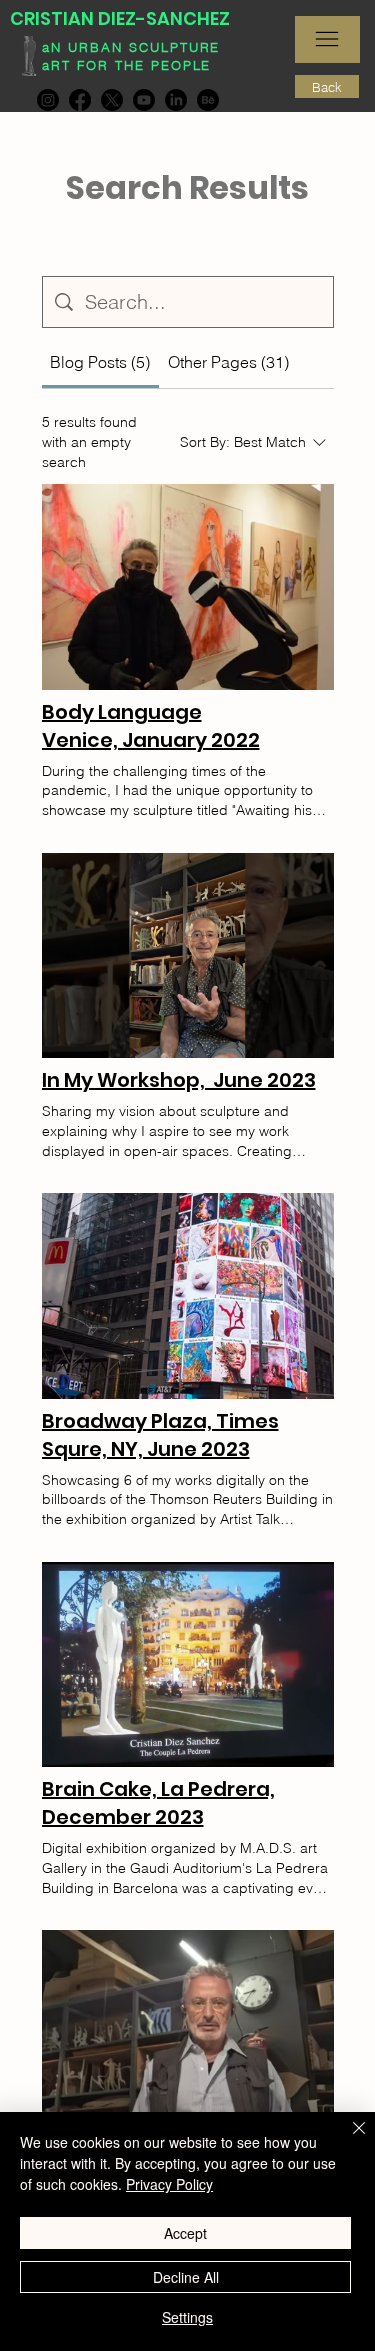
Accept (185, 2233)
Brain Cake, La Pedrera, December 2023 (158, 1803)
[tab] (101, 362)
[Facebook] (80, 100)
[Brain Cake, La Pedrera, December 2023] (188, 1665)
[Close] (347, 2140)
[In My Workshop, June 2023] (188, 956)
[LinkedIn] (176, 100)
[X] (112, 100)
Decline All (186, 2277)
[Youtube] (144, 100)
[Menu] (327, 39)
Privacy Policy (169, 2184)
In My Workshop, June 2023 (179, 1080)
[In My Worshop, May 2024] (188, 2033)
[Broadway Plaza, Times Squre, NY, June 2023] (188, 1296)
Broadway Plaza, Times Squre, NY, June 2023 (160, 1435)
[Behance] (208, 100)
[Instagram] (48, 100)
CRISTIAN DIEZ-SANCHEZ (120, 18)
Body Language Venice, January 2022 (151, 726)
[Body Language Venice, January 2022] (188, 587)
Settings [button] (187, 2317)
